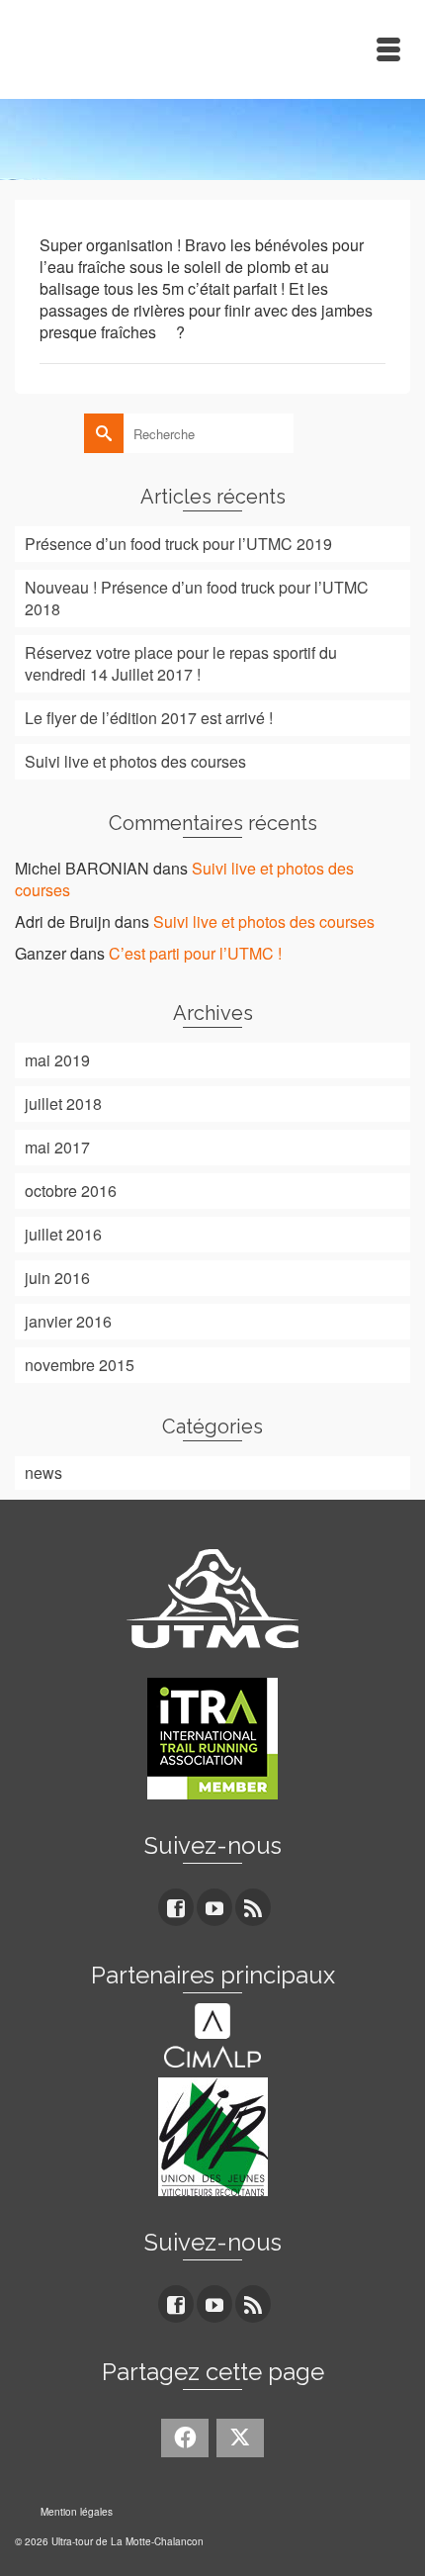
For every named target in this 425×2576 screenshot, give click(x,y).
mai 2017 (57, 1147)
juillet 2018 (63, 1104)
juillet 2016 (63, 1234)
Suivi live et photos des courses (135, 761)
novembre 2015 (80, 1365)
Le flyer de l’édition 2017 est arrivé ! (149, 718)
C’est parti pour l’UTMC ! (195, 953)
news (43, 1472)
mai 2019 (57, 1060)
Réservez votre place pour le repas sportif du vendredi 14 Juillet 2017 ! (181, 663)
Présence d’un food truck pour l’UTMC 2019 (178, 544)
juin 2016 (57, 1278)
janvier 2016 (68, 1321)
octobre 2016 (71, 1191)
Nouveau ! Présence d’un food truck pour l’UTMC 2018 (197, 598)
